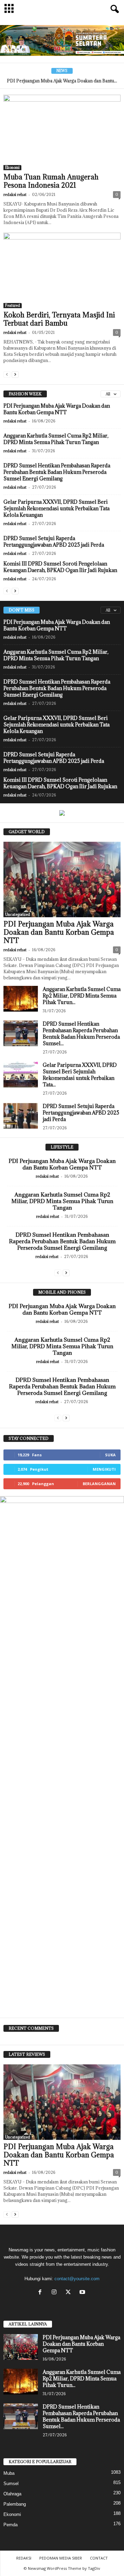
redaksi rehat (15, 194)
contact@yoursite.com (77, 2279)
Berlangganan (99, 1484)
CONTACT (99, 2558)
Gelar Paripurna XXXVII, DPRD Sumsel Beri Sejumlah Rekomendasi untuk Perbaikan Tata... (80, 1075)
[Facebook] (42, 2293)
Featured (13, 305)
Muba (9, 2473)
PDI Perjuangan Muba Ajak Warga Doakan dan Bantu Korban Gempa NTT (57, 409)
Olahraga (12, 2494)
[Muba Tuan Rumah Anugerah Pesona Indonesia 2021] (62, 132)
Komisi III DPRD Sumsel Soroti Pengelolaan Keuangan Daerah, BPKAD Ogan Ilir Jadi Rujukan (60, 567)
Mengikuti (104, 1469)
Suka (110, 1455)
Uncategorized (18, 914)
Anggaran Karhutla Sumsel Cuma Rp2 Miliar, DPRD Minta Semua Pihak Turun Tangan (56, 439)
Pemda (11, 2525)
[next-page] (15, 374)
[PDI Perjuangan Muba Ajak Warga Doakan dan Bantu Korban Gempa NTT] (62, 879)
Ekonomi (12, 167)
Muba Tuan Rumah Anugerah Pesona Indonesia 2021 (51, 181)
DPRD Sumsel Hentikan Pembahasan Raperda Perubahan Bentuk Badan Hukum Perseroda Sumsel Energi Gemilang (57, 472)
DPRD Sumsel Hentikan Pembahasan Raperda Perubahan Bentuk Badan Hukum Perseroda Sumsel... (81, 1034)
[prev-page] (7, 374)
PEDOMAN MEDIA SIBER (61, 2558)
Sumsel (11, 2484)
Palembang (15, 2504)
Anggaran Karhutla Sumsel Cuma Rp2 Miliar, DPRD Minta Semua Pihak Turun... (82, 996)
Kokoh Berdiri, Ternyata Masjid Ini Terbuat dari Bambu (59, 319)
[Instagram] (56, 2293)
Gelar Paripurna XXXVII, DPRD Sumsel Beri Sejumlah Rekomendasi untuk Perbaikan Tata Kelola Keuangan (56, 508)
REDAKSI (24, 2558)
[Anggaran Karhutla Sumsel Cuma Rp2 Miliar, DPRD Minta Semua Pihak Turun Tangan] (21, 999)
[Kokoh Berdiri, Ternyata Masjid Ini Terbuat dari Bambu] (62, 270)
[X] (70, 2293)
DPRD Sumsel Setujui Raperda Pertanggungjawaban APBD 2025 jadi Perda (54, 541)
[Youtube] (83, 2293)
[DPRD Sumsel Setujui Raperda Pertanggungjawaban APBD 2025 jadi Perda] (21, 1116)
